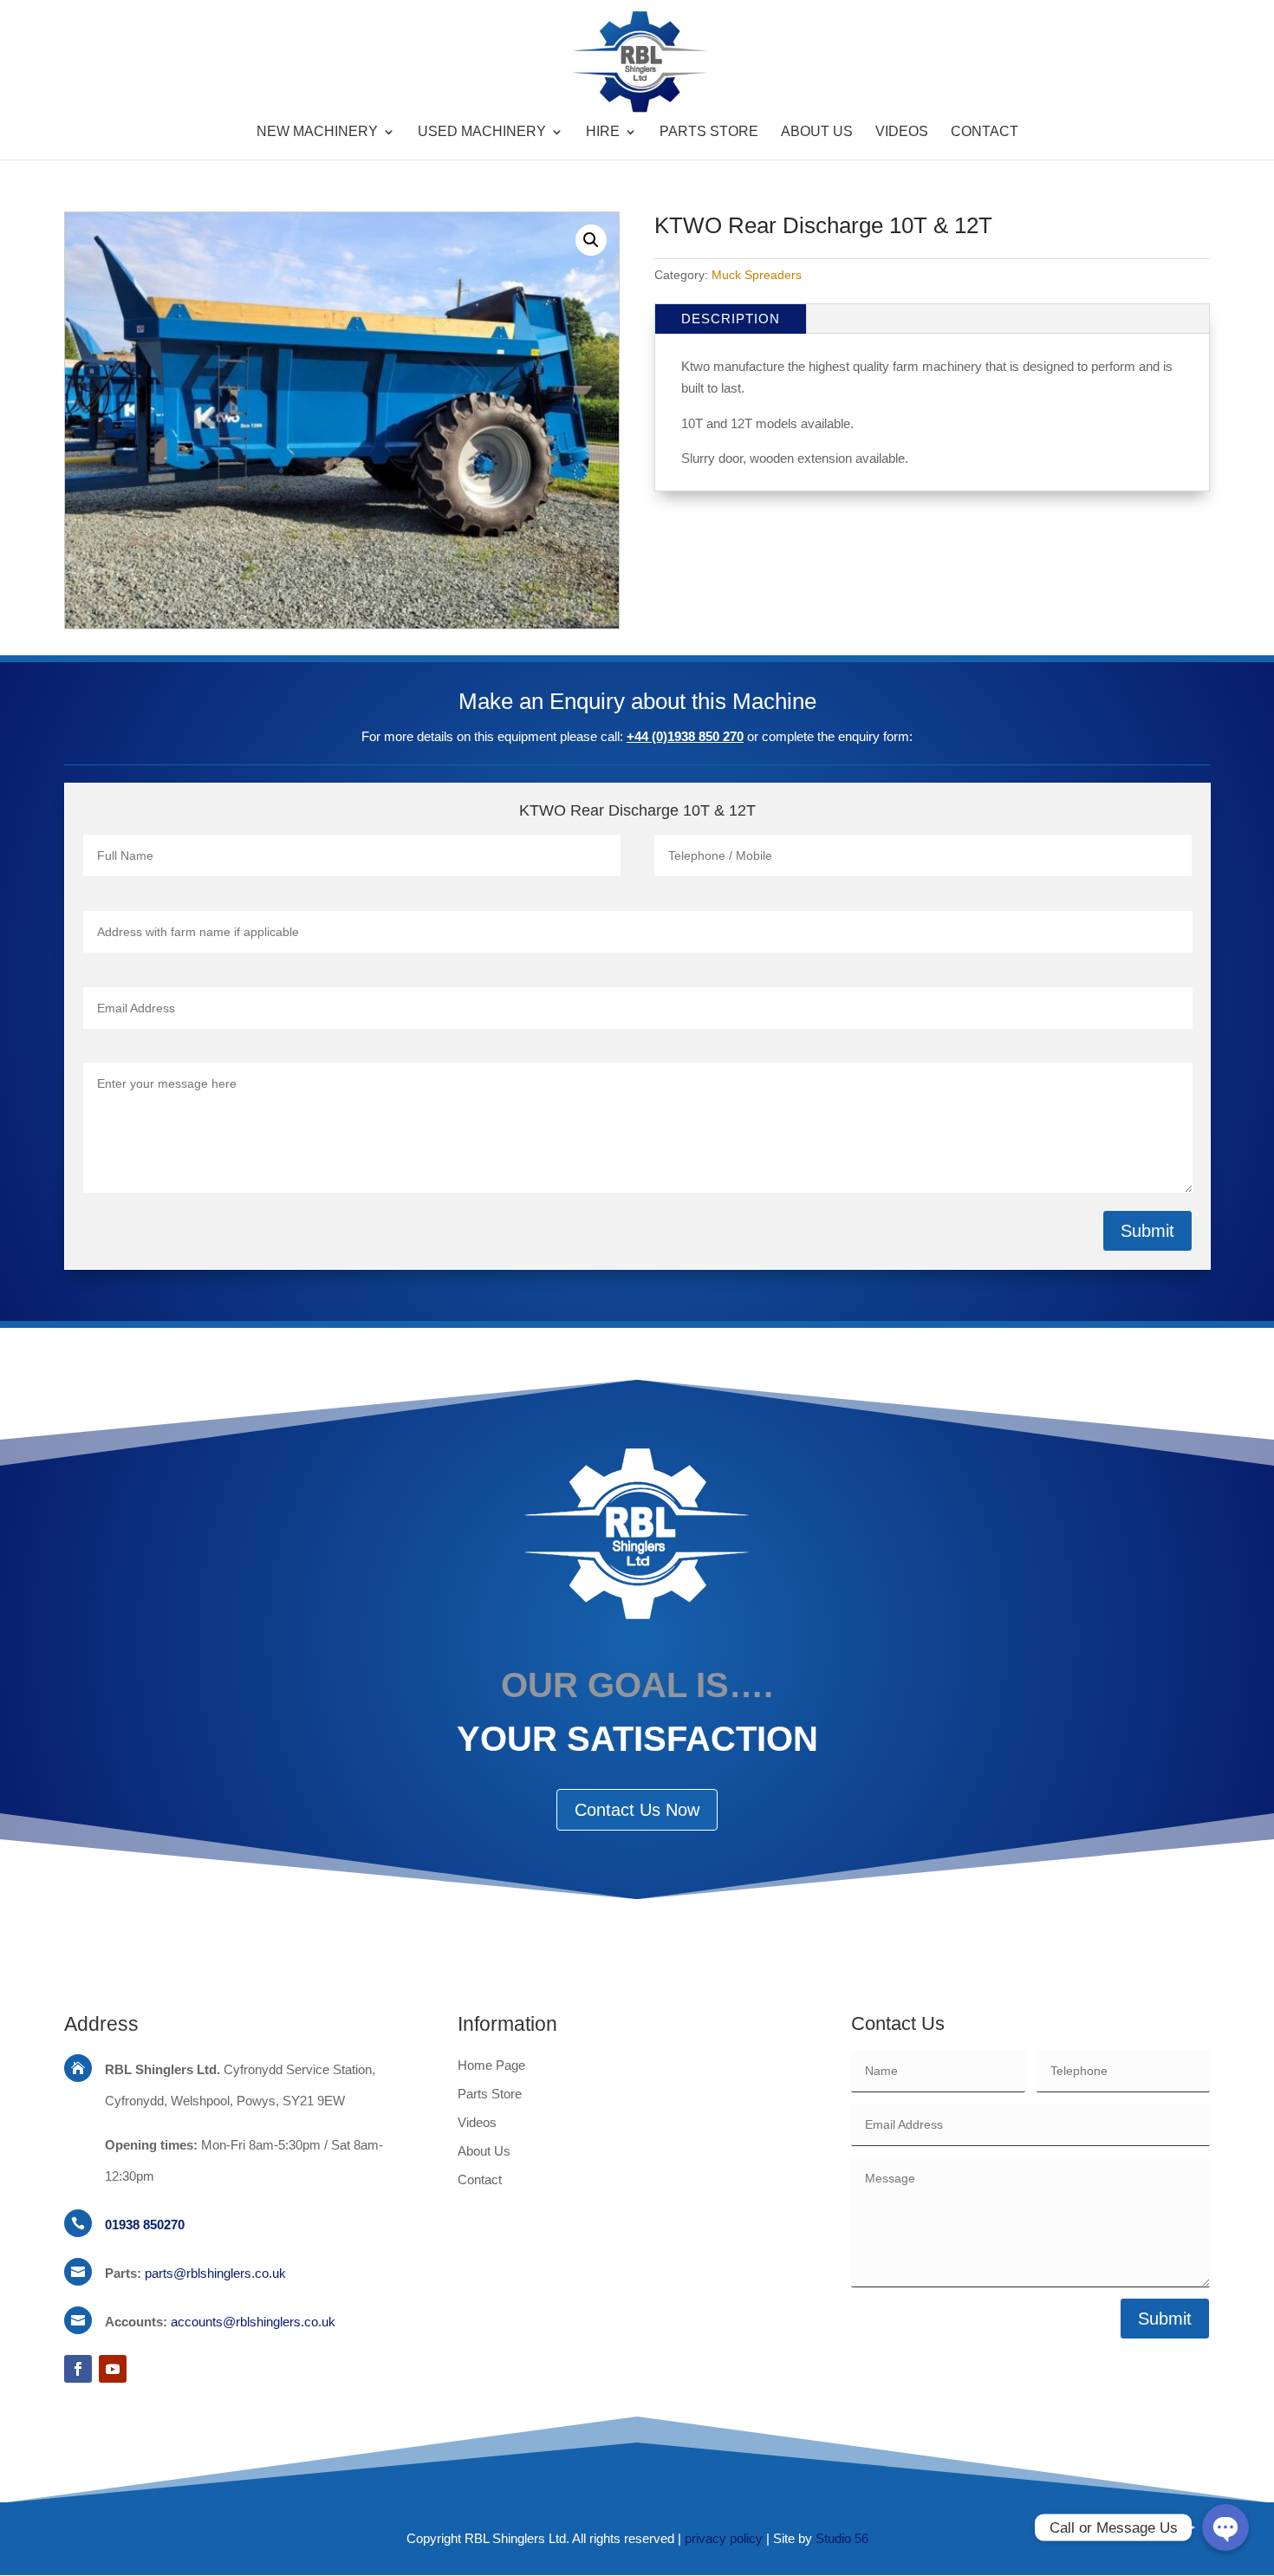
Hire (603, 132)
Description (731, 319)
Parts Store (709, 132)
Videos (902, 132)
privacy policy (724, 2538)
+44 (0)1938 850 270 (685, 736)
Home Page (491, 2065)
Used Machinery (482, 132)
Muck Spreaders (757, 275)
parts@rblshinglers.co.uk (215, 2273)
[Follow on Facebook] (78, 2369)
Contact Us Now (637, 1810)
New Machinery (317, 132)
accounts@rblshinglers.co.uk (253, 2322)
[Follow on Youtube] (113, 2369)
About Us (817, 132)
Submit (1147, 1231)
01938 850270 (145, 2225)
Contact (985, 132)
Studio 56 (842, 2538)
